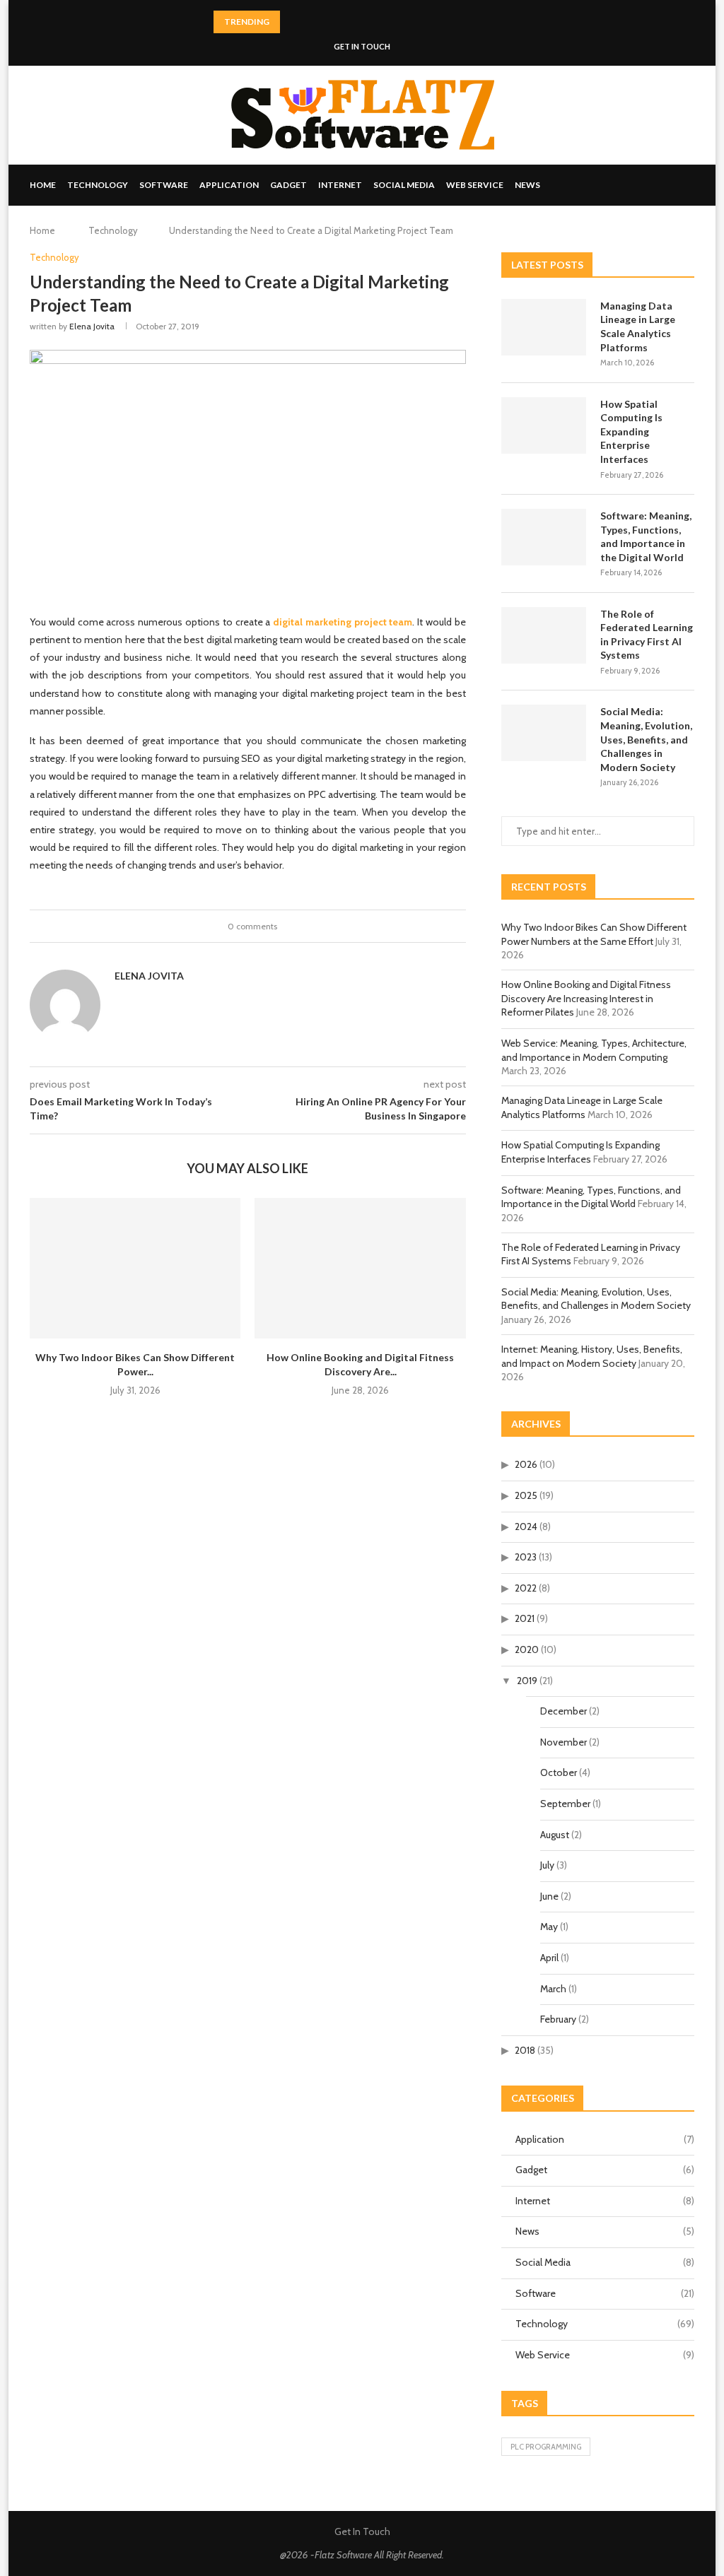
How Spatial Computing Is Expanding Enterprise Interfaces (631, 431)
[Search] (687, 185)
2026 (526, 1464)
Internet (340, 185)
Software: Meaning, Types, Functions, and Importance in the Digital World (646, 536)
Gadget (288, 185)
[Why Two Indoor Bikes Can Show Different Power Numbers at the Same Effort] (135, 1268)
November (564, 1742)
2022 (526, 1588)
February (558, 2019)
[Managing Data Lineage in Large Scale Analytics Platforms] (544, 327)
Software (164, 185)
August (555, 1835)
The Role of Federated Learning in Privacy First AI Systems (647, 635)
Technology (98, 185)
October (559, 1772)
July (547, 1865)
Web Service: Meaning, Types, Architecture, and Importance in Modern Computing (594, 1050)
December (564, 1711)
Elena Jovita (92, 326)
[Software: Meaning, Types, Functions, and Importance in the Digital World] (544, 537)
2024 (526, 1527)
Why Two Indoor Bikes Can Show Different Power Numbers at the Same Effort (594, 934)
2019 (527, 1681)
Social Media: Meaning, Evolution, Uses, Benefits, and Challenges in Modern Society (646, 739)
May (549, 1927)
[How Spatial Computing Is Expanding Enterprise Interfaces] (544, 425)
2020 (527, 1649)
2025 (526, 1495)
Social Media (404, 185)
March (553, 1989)
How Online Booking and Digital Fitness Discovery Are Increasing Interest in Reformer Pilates (586, 998)
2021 (525, 1618)
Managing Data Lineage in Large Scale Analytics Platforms (638, 327)
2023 (526, 1557)
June (549, 1896)
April (549, 1958)
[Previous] (293, 22)
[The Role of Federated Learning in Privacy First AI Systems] (544, 635)
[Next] (311, 22)
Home (43, 185)
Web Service (475, 185)
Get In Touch (362, 46)
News (527, 185)
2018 (525, 2050)
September (565, 1804)
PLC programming (546, 2447)
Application (229, 185)
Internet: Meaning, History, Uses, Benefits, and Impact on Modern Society (592, 1356)
